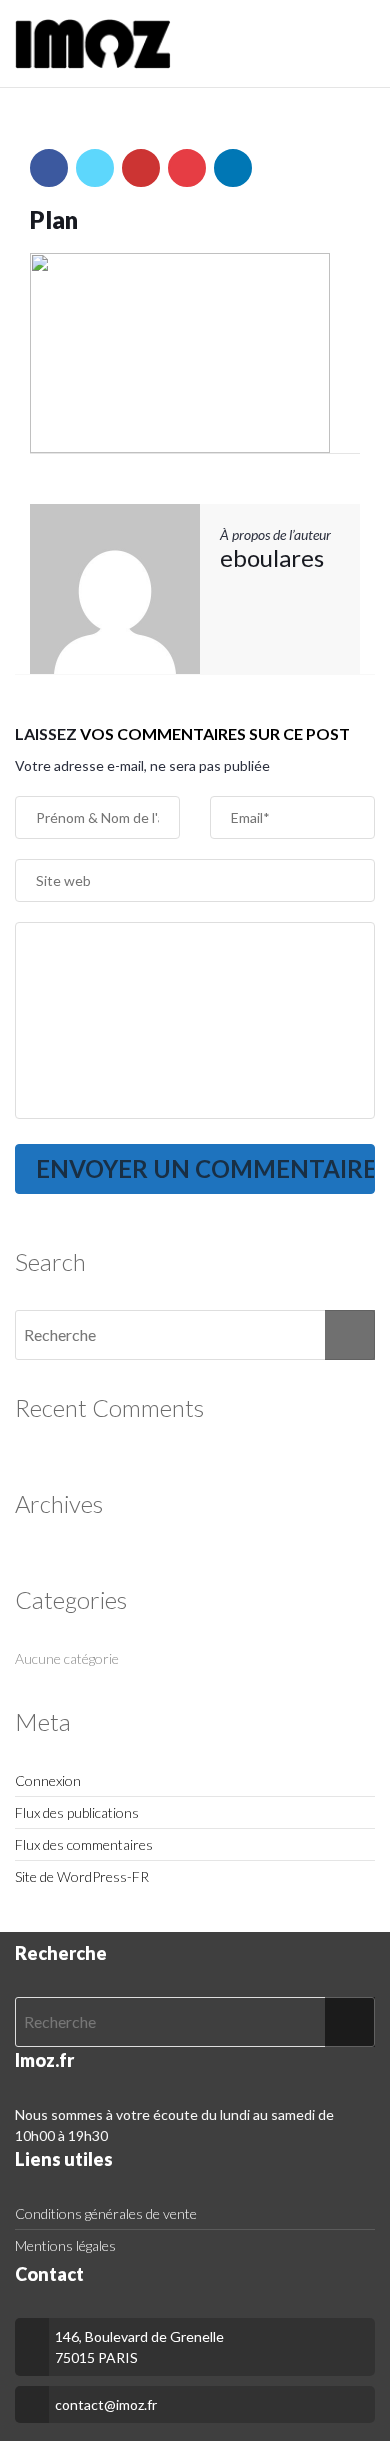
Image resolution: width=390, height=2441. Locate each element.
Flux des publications (77, 1812)
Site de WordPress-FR (82, 1876)
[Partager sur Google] (141, 168)
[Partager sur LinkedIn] (233, 168)
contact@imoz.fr (106, 2404)
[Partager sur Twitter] (95, 168)
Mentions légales (65, 2245)
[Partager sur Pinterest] (187, 168)
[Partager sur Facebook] (49, 168)
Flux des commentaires (84, 1844)
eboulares (272, 557)
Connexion (48, 1780)
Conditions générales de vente (106, 2213)
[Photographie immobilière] (93, 44)
